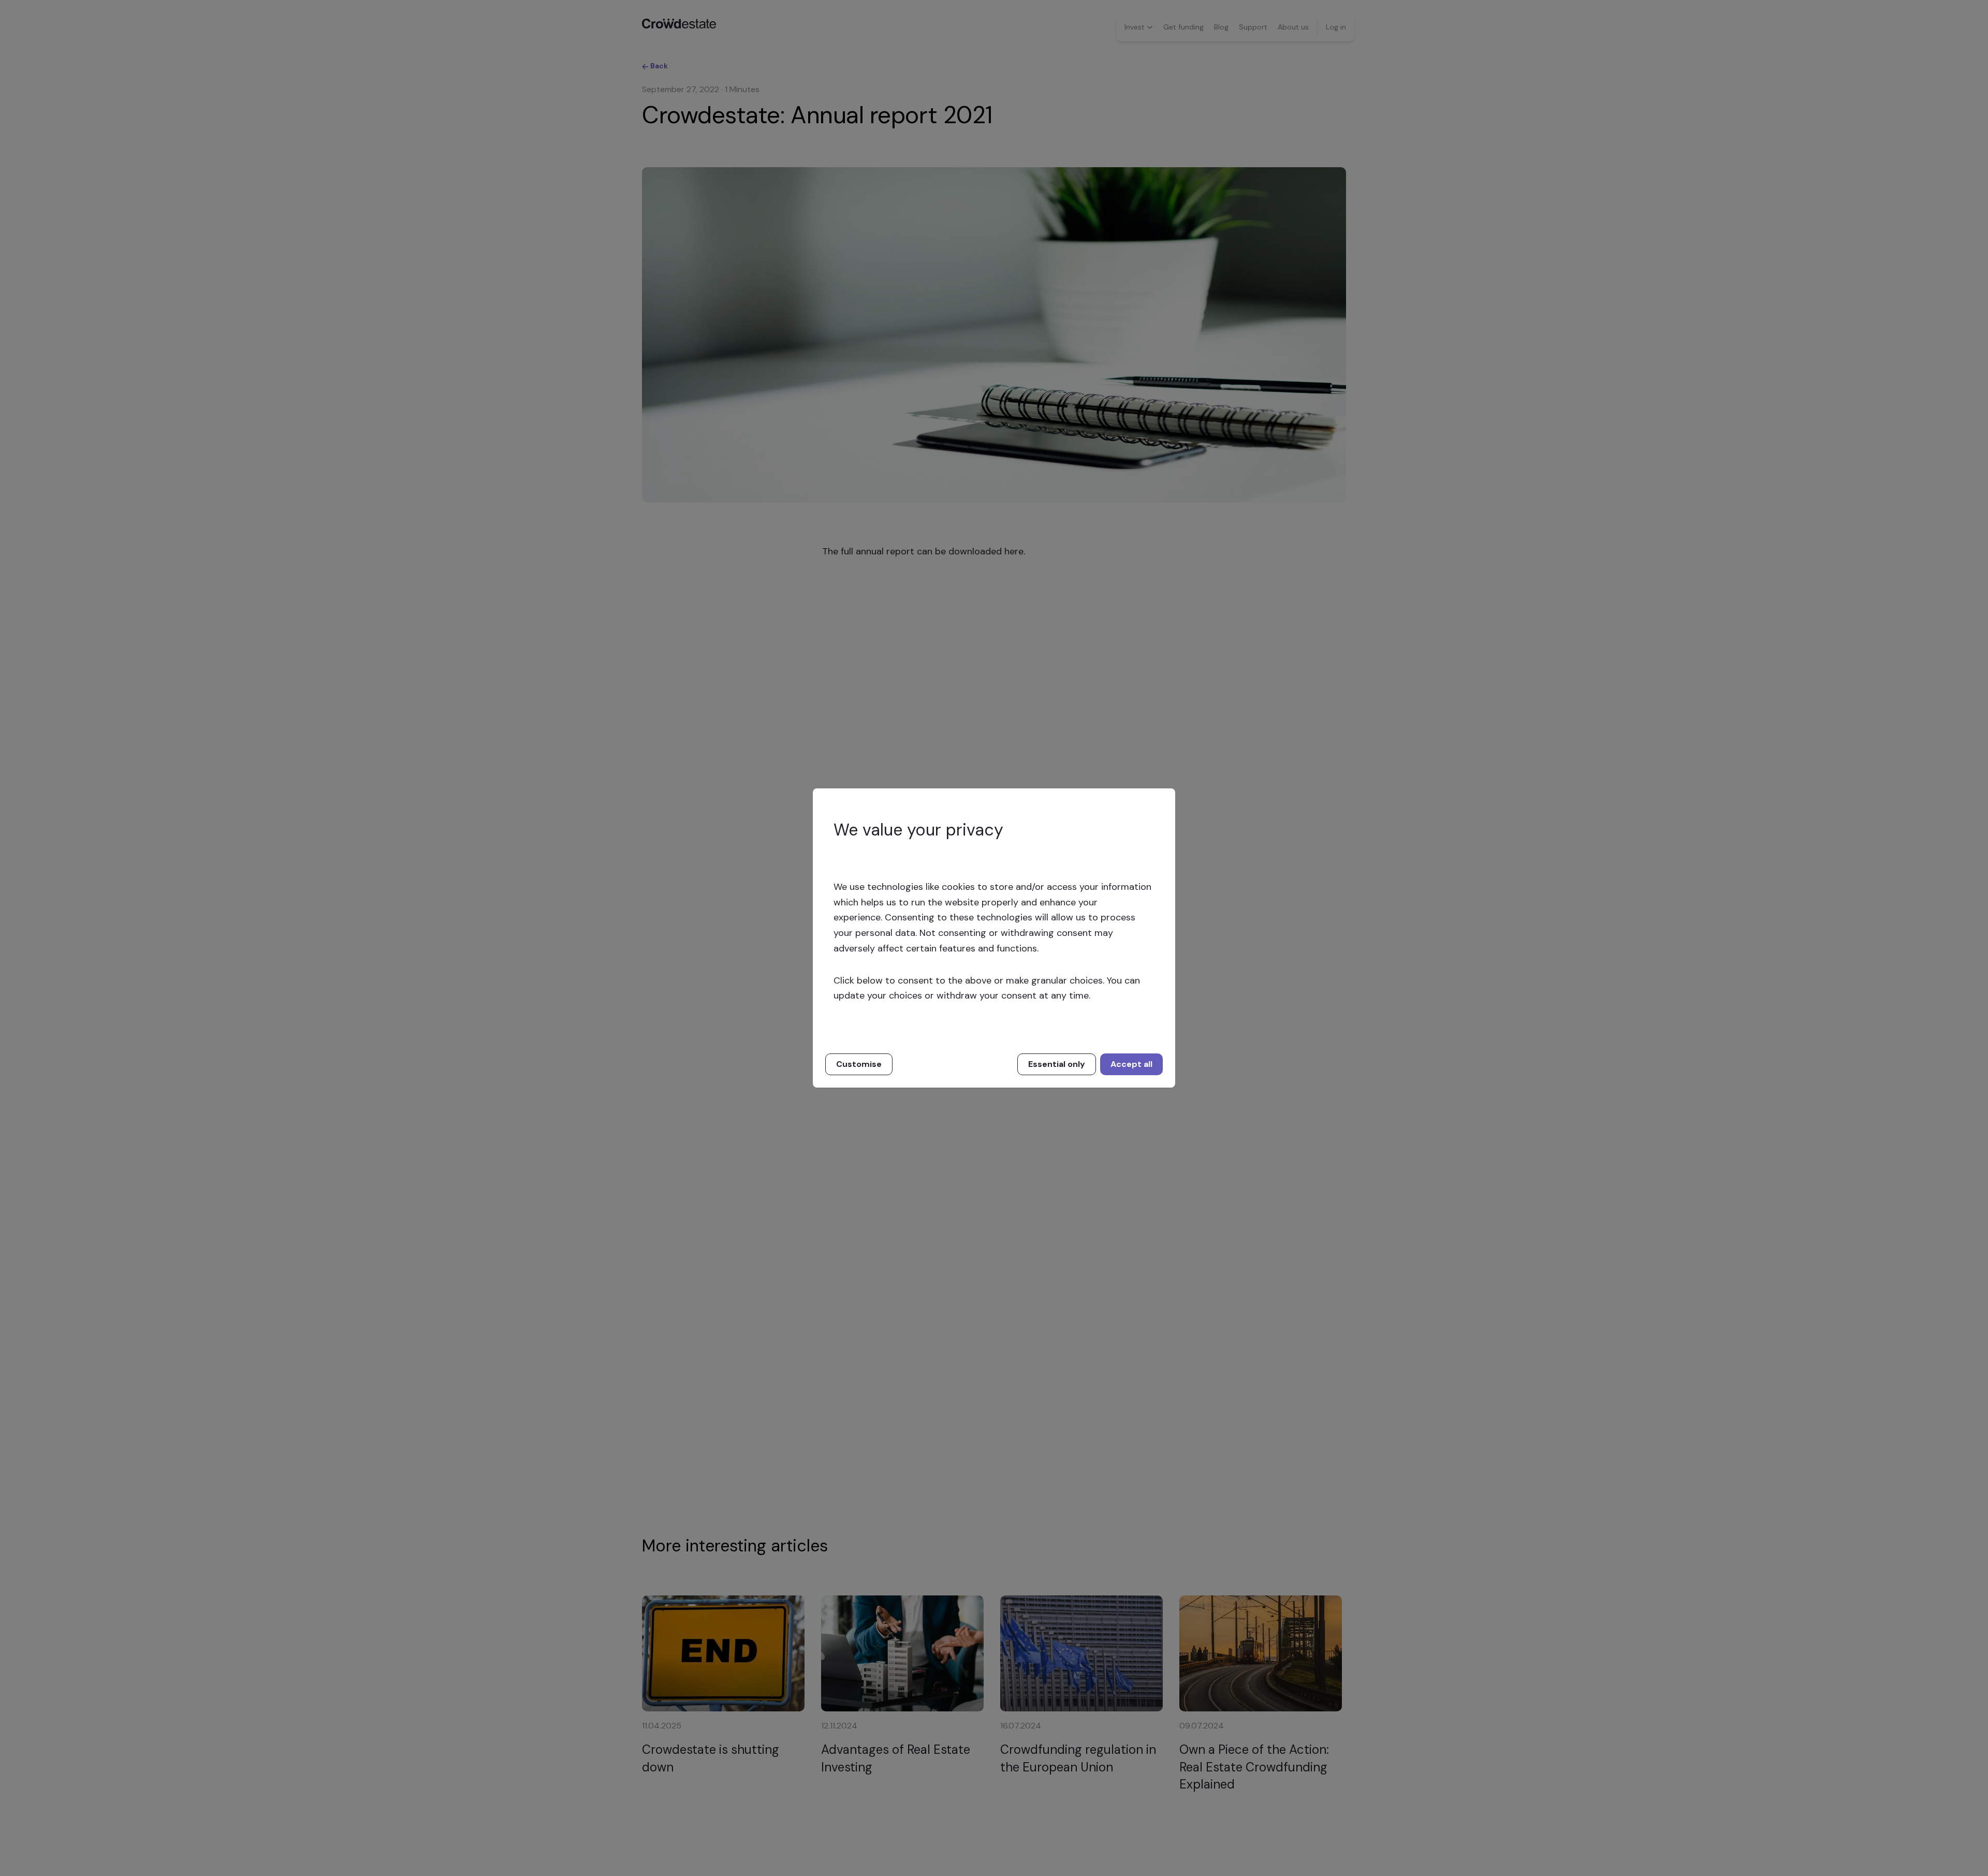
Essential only (1057, 1064)
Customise (859, 1064)
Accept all (1131, 1064)
